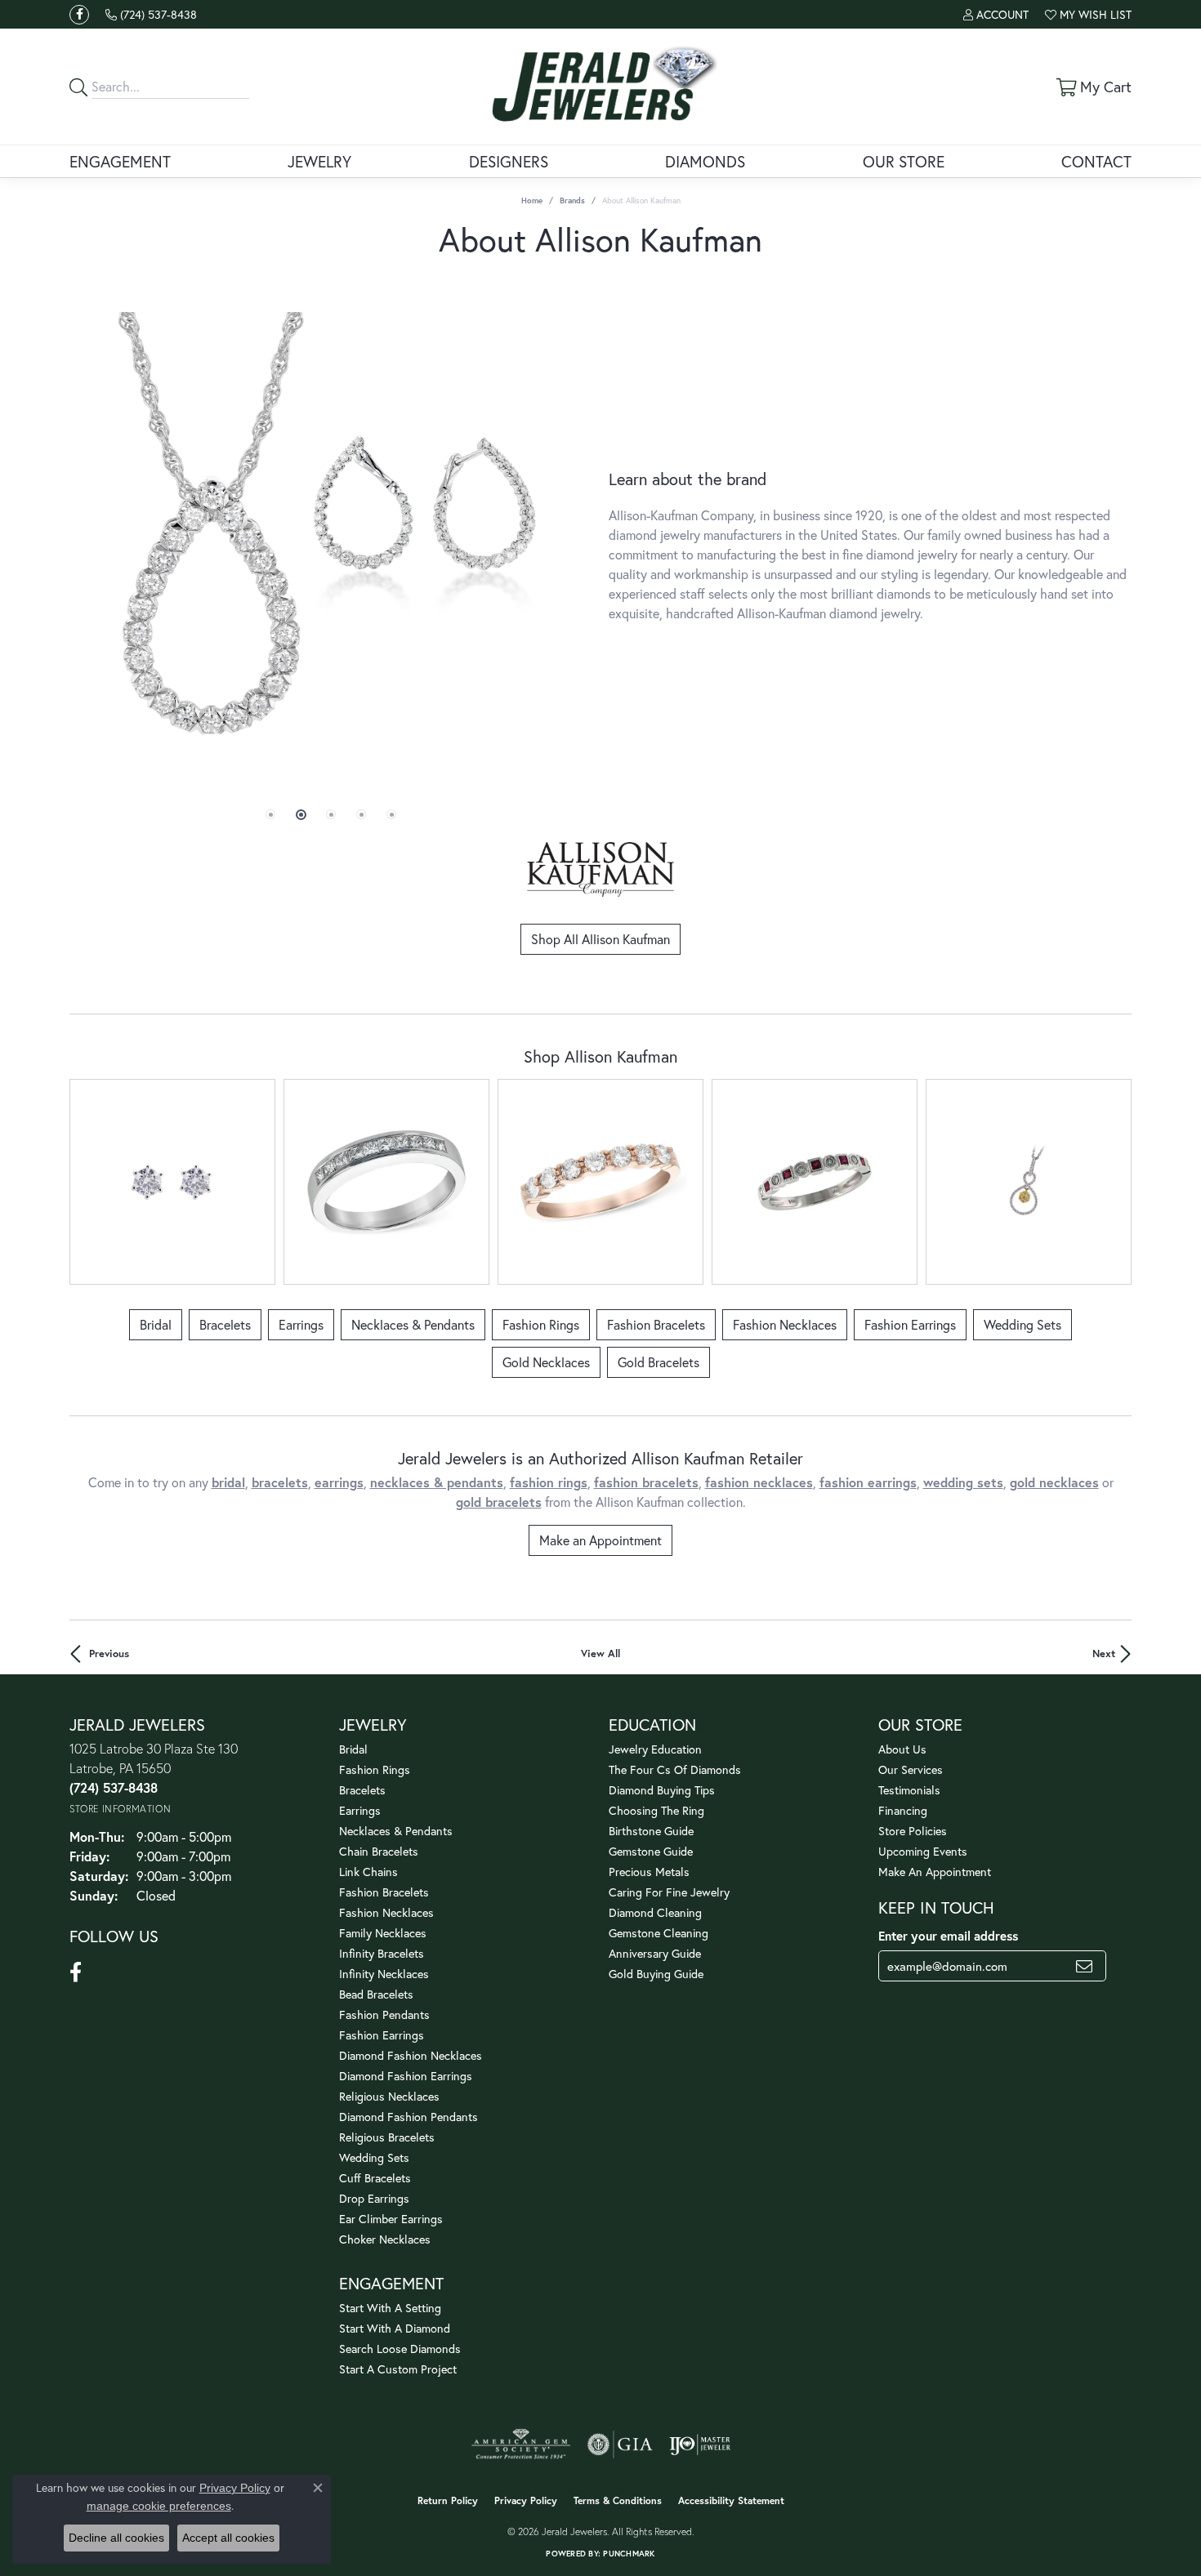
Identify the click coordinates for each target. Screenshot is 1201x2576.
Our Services (911, 1769)
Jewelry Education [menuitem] (655, 1749)
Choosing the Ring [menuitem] (656, 1810)
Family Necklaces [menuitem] (383, 1933)
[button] (996, 14)
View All (600, 1653)
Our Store (904, 161)
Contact (1096, 161)
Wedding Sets (1022, 1324)
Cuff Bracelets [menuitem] (375, 2178)
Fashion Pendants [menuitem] (384, 2014)
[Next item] (1113, 1182)
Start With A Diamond (395, 2328)
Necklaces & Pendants (413, 1324)
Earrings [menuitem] (360, 1810)
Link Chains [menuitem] (368, 1872)
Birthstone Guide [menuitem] (651, 1831)
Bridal (156, 1324)
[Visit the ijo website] (700, 2445)
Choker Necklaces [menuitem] (385, 2239)
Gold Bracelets (659, 1362)
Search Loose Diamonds (400, 2349)
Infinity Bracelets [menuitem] (382, 1953)
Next (1104, 1653)
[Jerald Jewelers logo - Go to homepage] (601, 87)
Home (532, 201)
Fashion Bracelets (656, 1324)
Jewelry (319, 161)
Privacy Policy (526, 2500)
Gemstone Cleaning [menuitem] (659, 1933)
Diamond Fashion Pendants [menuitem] (409, 2117)
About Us (902, 1749)
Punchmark (629, 2554)
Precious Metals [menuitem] (649, 1872)
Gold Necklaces (546, 1362)
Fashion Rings (541, 1324)
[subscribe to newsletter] (1084, 1966)
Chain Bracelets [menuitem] (379, 1851)
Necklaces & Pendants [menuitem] (396, 1831)
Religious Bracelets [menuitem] (387, 2137)
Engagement (120, 161)
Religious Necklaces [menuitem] (389, 2096)
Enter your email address (948, 1936)
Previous (109, 1653)
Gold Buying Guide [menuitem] (656, 1974)
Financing (903, 1810)
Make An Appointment (935, 1872)
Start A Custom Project (398, 2369)
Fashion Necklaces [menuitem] (386, 1912)
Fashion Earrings (910, 1324)
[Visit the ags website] (521, 2445)
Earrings (301, 1324)
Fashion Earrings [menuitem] (382, 2035)
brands (572, 201)
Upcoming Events (923, 1851)
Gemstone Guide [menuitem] (651, 1851)
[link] (151, 14)
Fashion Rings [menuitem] (375, 1769)
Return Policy (448, 2500)
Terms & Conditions (618, 2500)
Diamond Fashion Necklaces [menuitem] (411, 2055)
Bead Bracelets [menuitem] (376, 1994)
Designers (509, 161)
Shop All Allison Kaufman (600, 939)
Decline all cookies (116, 2538)
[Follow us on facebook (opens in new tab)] (79, 15)
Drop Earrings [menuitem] (374, 2198)
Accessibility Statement (731, 2500)
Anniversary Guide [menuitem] (655, 1953)
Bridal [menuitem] (353, 1749)
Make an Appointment (600, 1540)
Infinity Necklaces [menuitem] (384, 1974)
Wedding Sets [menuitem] (374, 2157)
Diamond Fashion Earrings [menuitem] (406, 2076)
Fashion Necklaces (785, 1324)
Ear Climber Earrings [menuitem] (391, 2219)
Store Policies (913, 1831)
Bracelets (225, 1324)
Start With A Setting (390, 2308)
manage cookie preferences (159, 2506)
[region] (331, 546)
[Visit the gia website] (620, 2445)
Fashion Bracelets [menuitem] (384, 1892)
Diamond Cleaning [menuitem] (655, 1912)
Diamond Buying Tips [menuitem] (662, 1790)
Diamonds (705, 161)
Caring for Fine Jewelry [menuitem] (669, 1892)
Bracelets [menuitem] (362, 1790)
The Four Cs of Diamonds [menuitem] (675, 1769)
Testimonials (909, 1790)
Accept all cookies (228, 2538)
